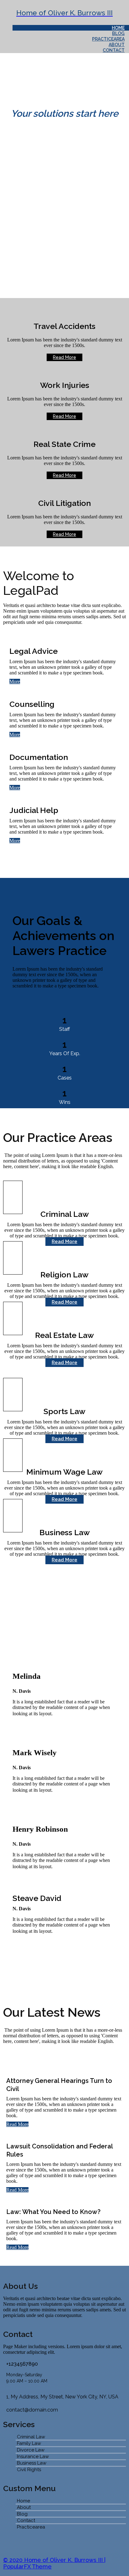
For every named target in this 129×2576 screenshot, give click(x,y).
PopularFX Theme (27, 2566)
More (15, 681)
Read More (17, 2124)
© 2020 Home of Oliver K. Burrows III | (54, 2560)
